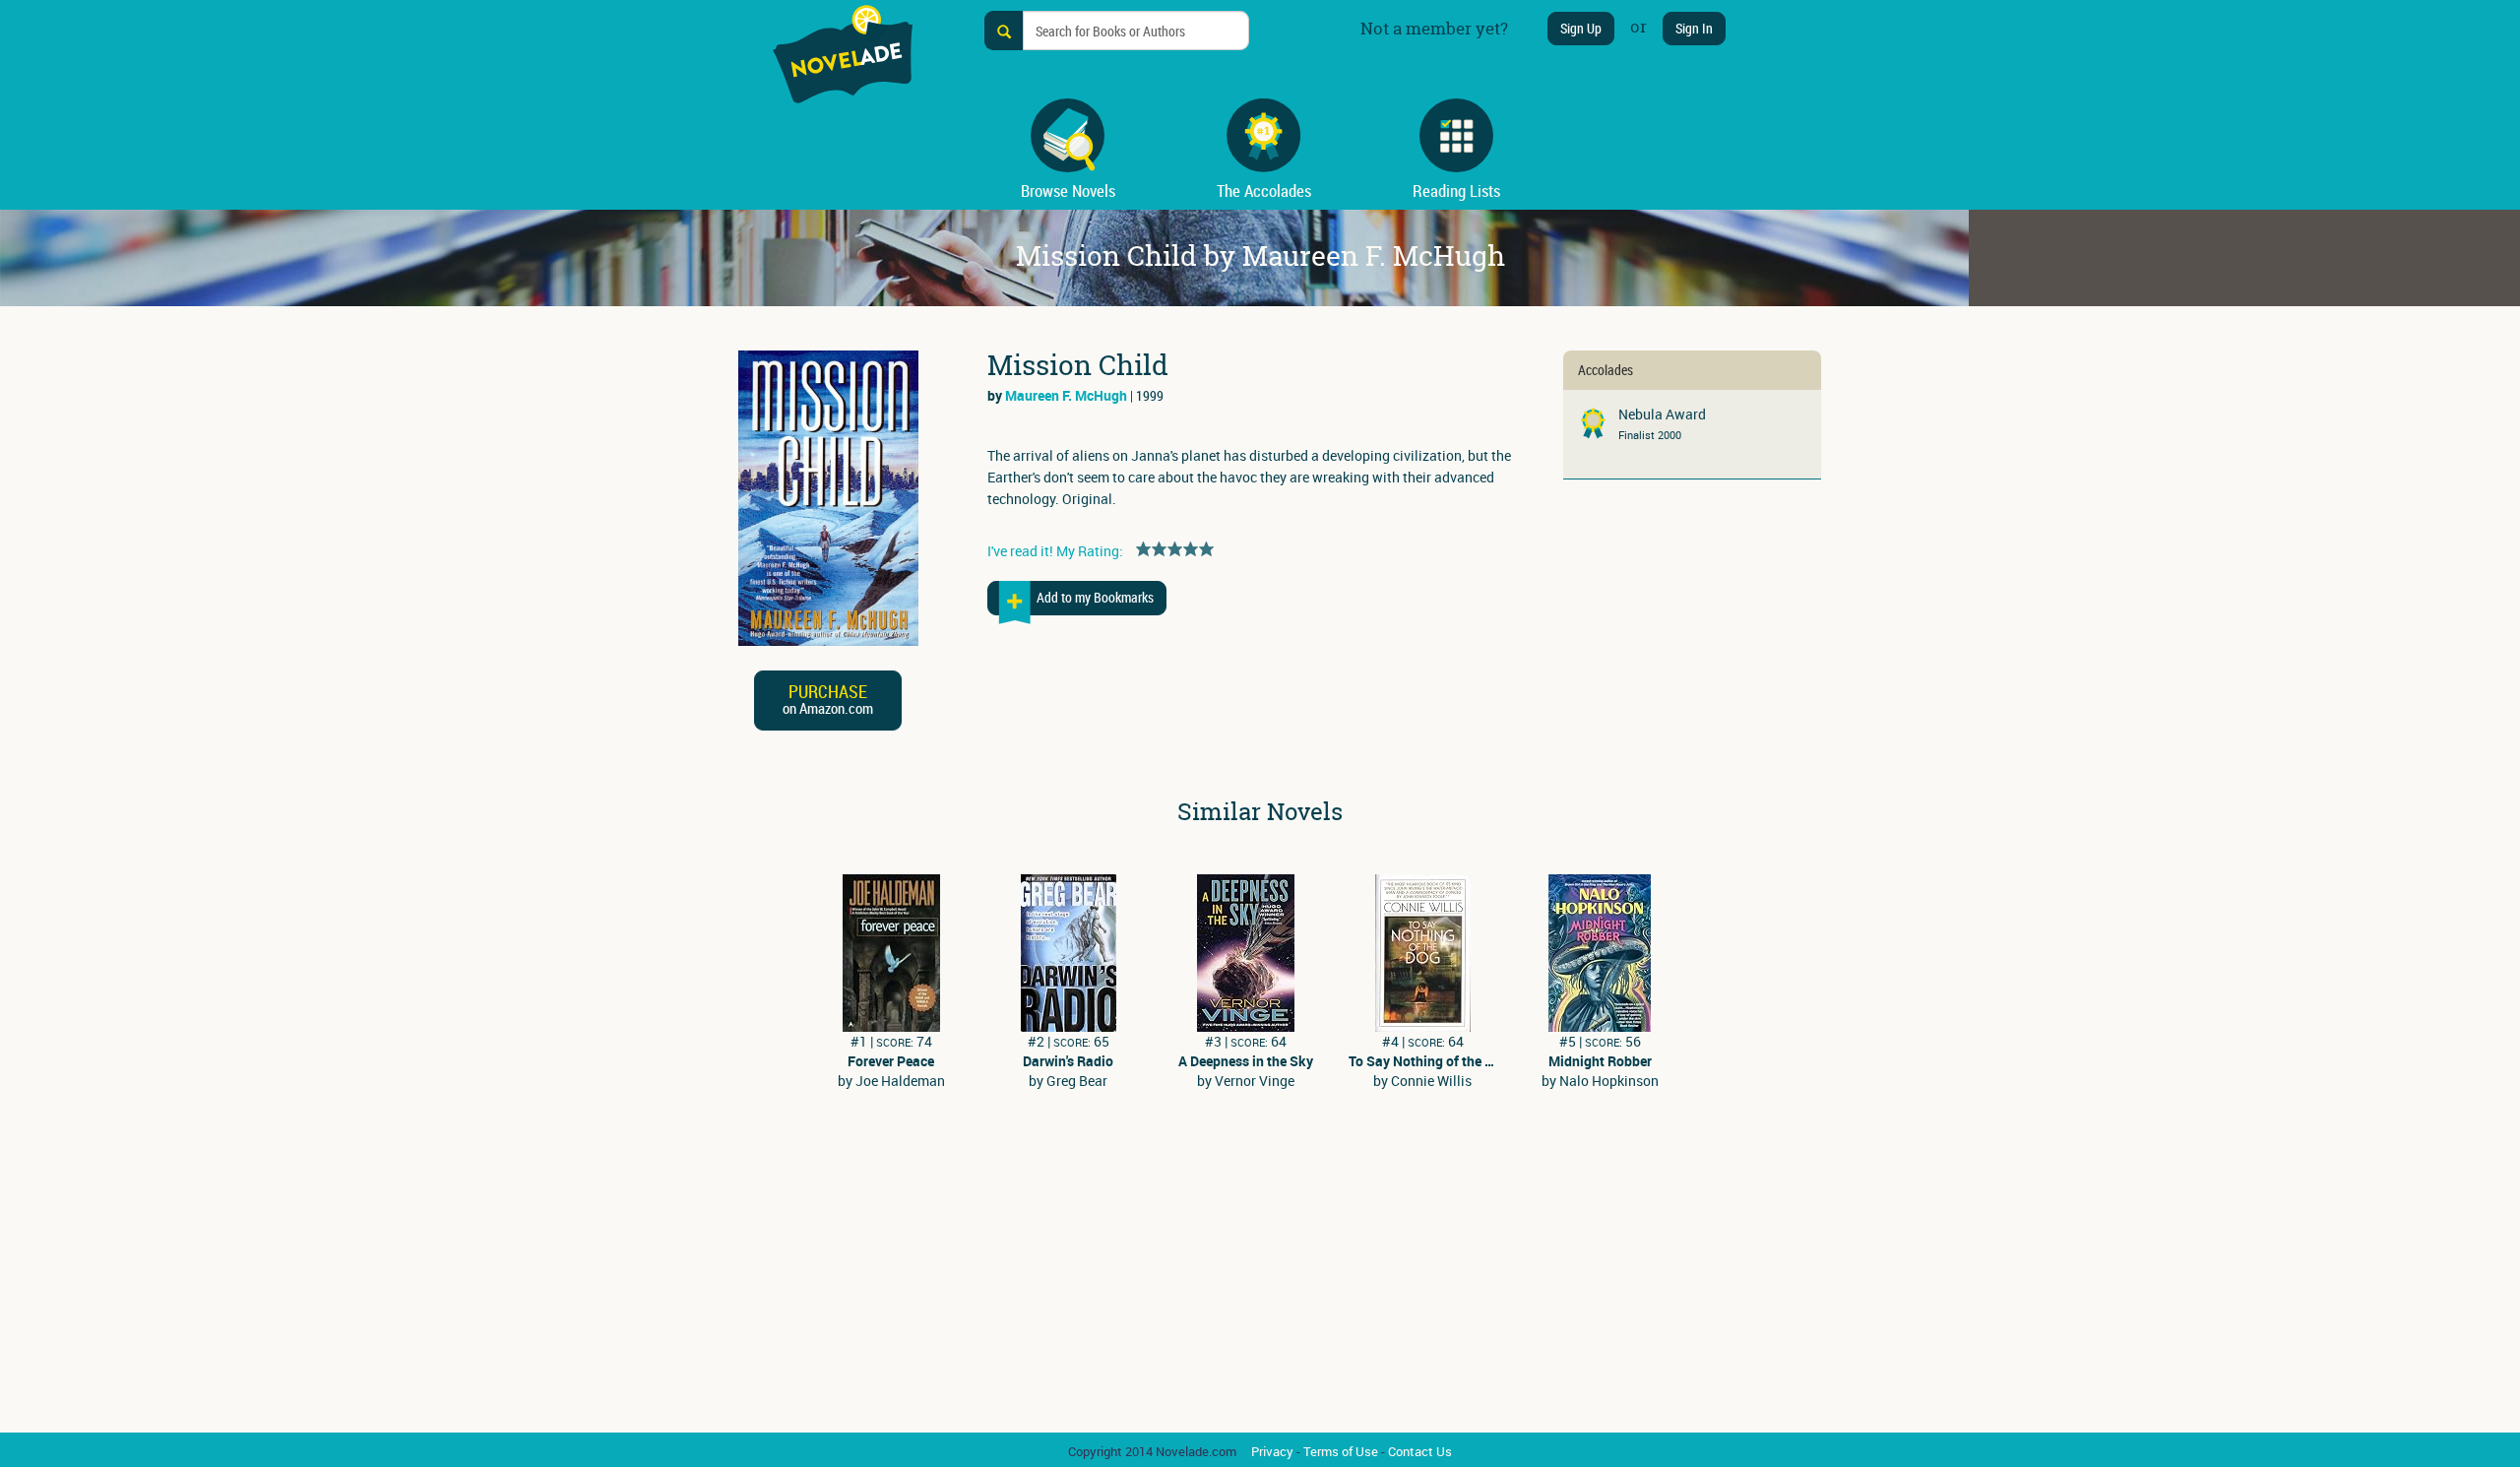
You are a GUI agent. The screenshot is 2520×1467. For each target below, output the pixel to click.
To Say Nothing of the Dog (1422, 1061)
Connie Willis (1431, 1081)
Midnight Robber (1600, 1061)
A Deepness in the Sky (1246, 1061)
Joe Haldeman (900, 1081)
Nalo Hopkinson (1609, 1081)
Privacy (1272, 1451)
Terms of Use (1341, 1451)
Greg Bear (1077, 1081)
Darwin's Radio (1068, 1061)
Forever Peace (891, 1061)
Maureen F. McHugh (1066, 395)
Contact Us (1420, 1451)
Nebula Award (1662, 414)
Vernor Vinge (1255, 1081)
